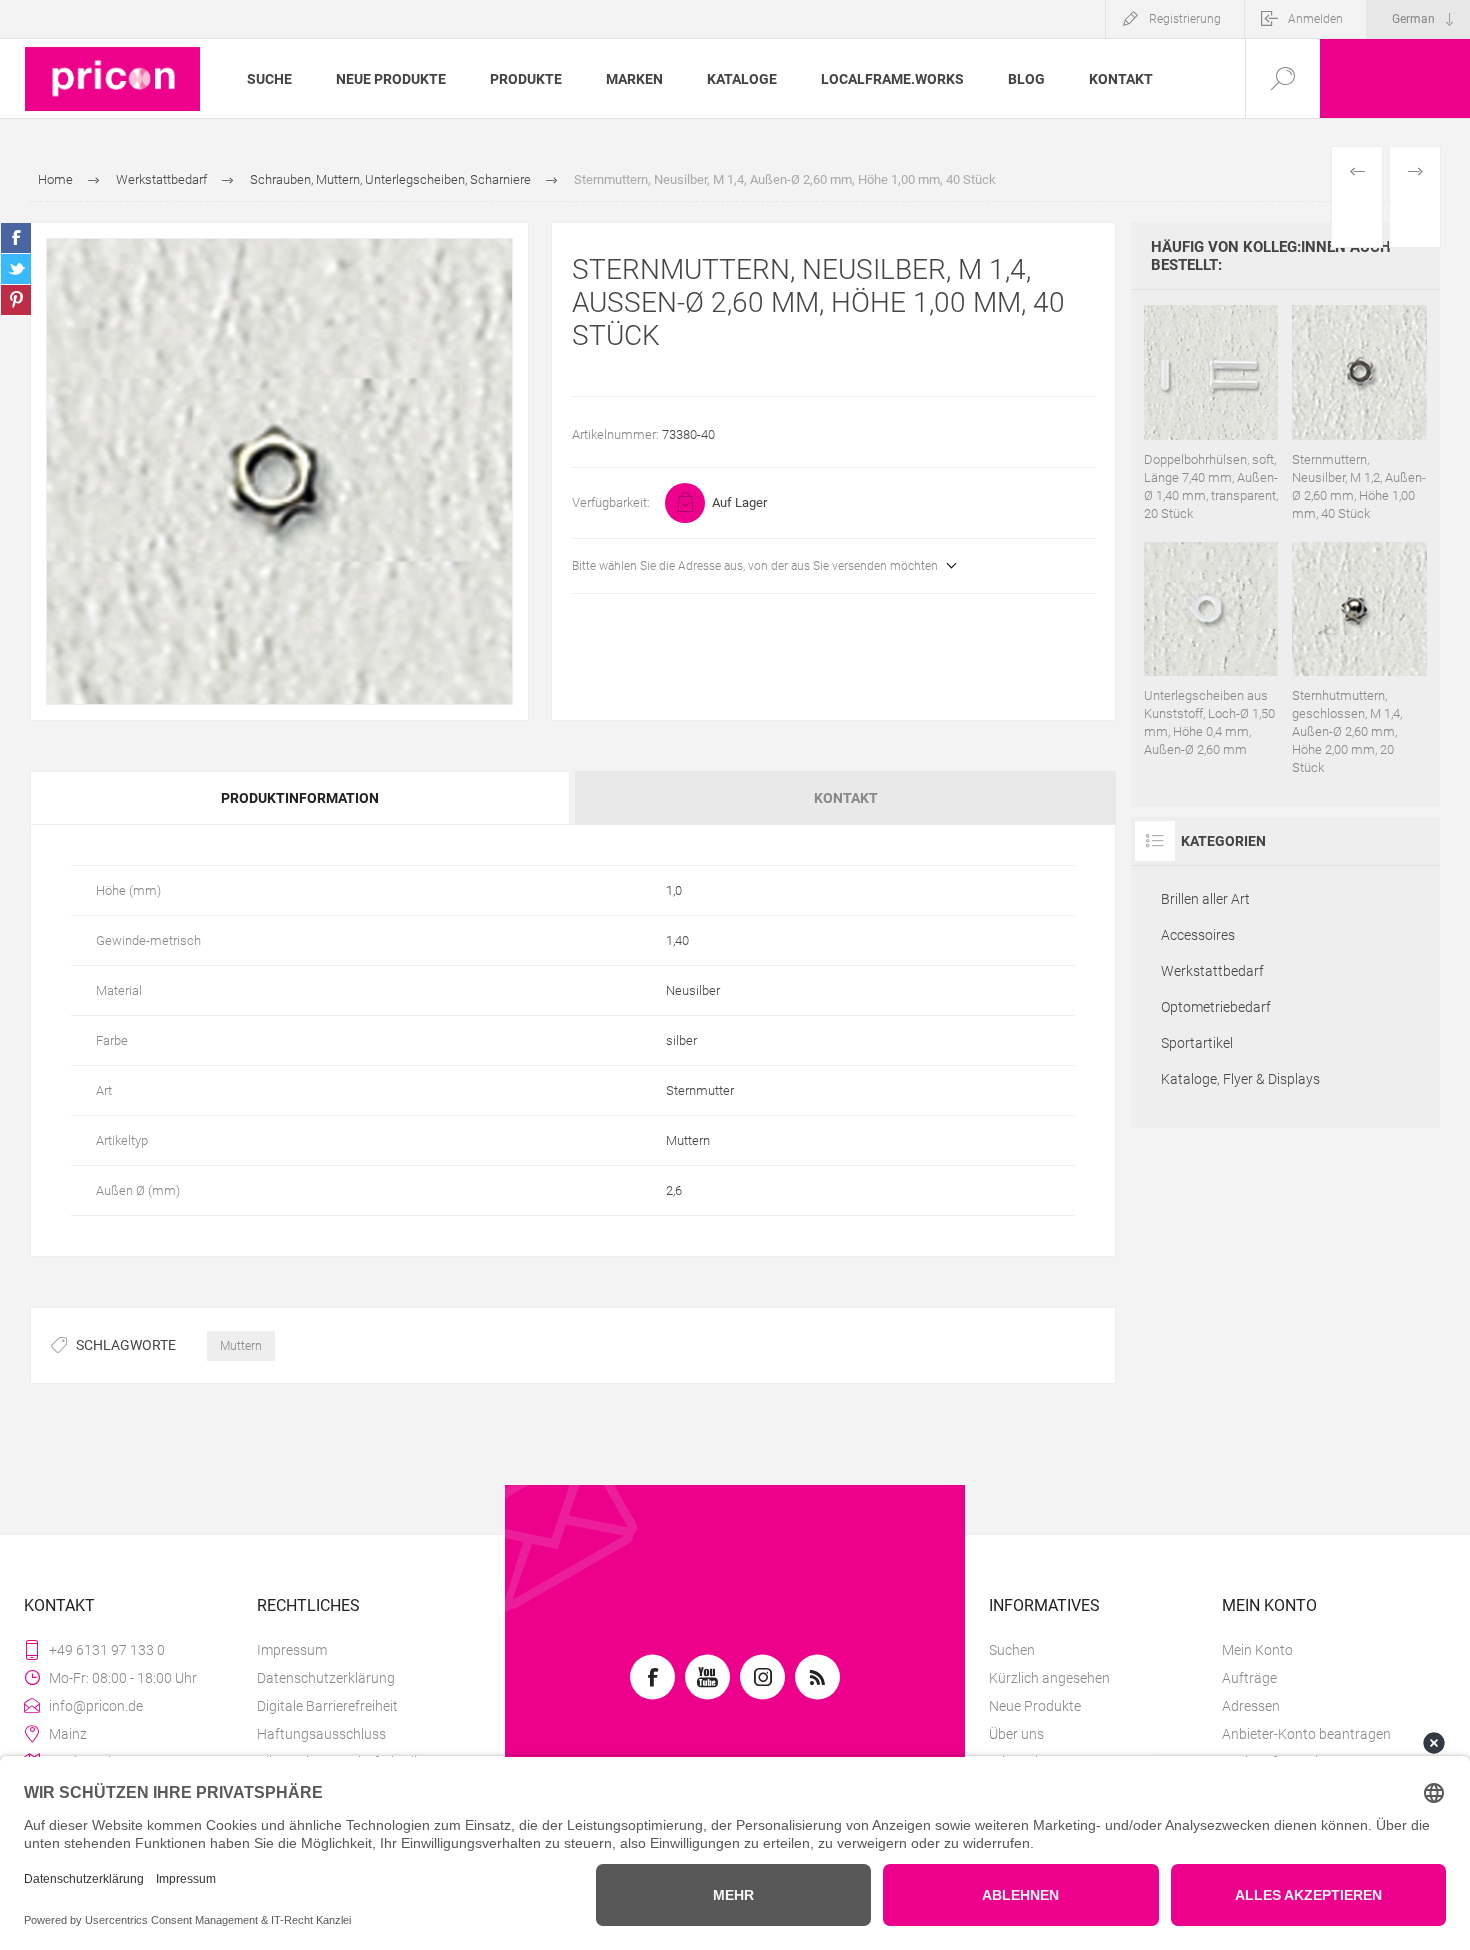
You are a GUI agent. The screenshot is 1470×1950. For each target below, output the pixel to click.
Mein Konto (1257, 1650)
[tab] (301, 798)
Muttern (241, 1346)
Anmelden (1315, 19)
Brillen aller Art (1205, 899)
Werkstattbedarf (1212, 971)
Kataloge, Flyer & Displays (1240, 1079)
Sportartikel (1197, 1043)
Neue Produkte (1035, 1706)
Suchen (1012, 1650)
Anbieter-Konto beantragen (1306, 1734)
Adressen (1251, 1706)
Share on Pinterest (16, 300)
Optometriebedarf (1216, 1007)
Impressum (292, 1650)
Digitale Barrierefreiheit (327, 1706)
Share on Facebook (16, 238)
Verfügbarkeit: (611, 502)
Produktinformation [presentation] (300, 798)
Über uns (1016, 1734)
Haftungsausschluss (321, 1734)
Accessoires (1198, 935)
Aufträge (1249, 1678)
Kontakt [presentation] (846, 798)
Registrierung (1185, 19)
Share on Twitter (16, 269)
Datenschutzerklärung (326, 1678)
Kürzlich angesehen (1049, 1678)
